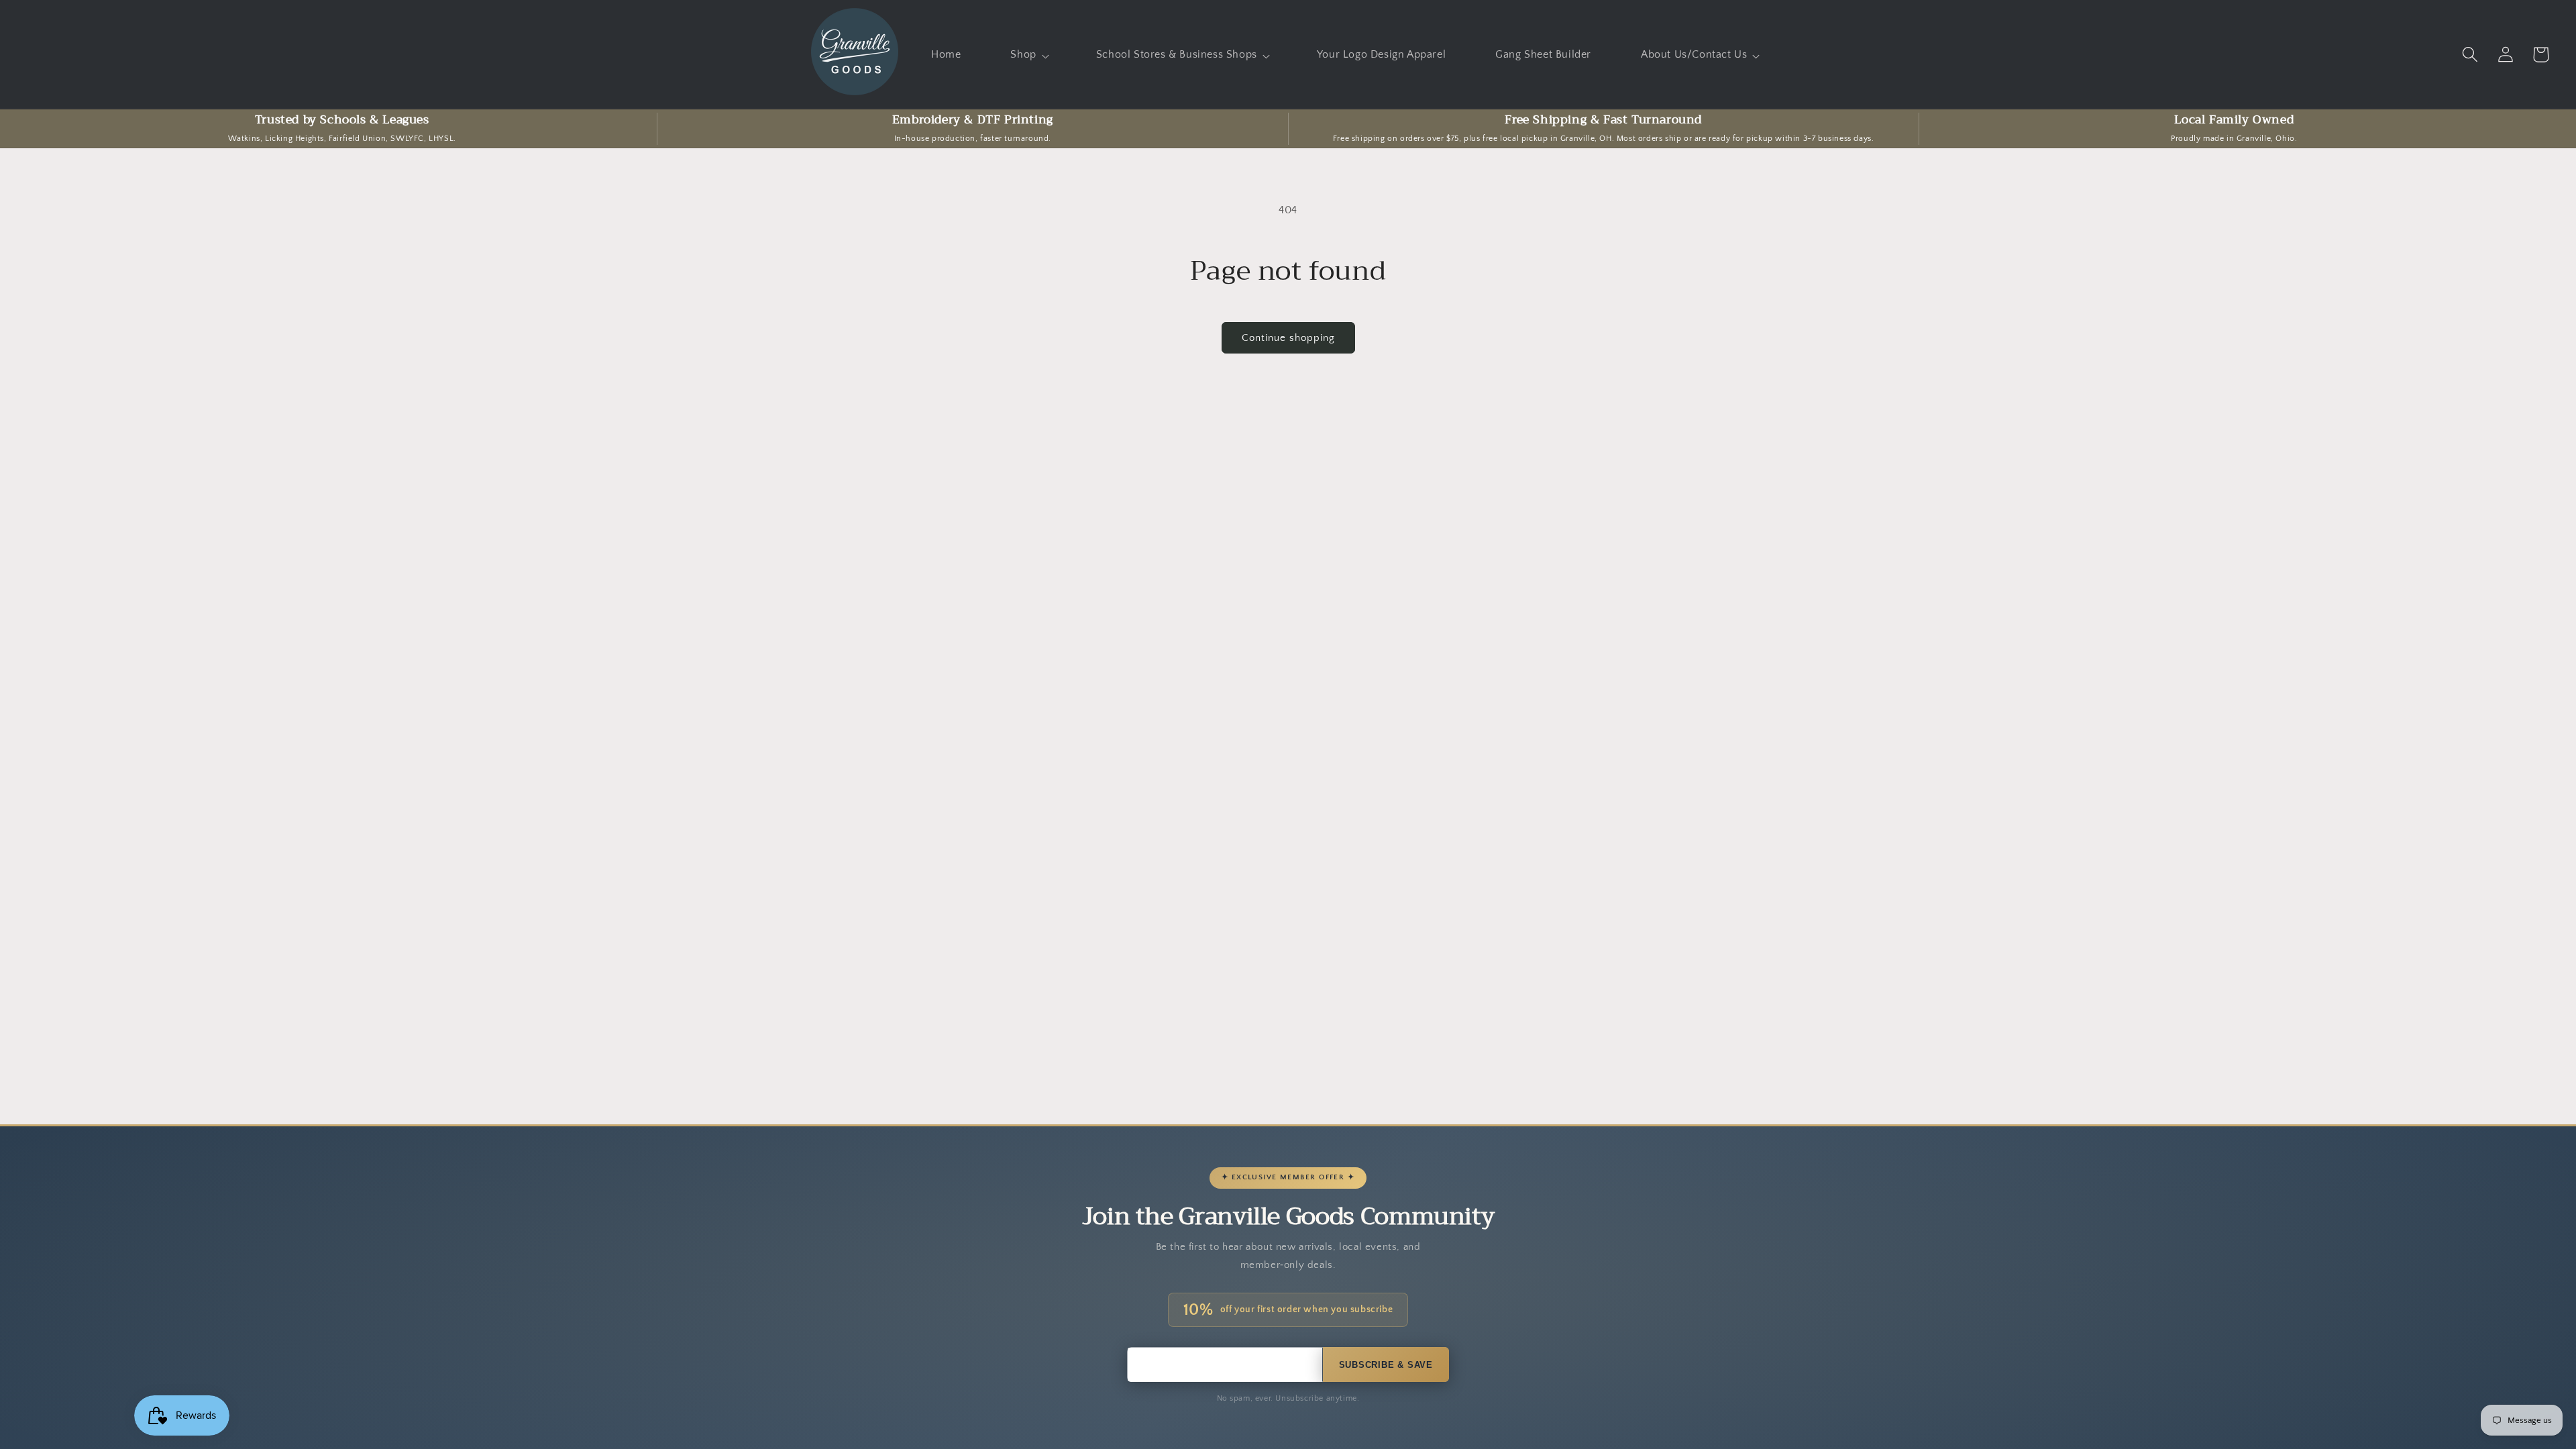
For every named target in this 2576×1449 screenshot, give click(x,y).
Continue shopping (1288, 338)
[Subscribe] (1386, 1364)
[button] (1028, 55)
